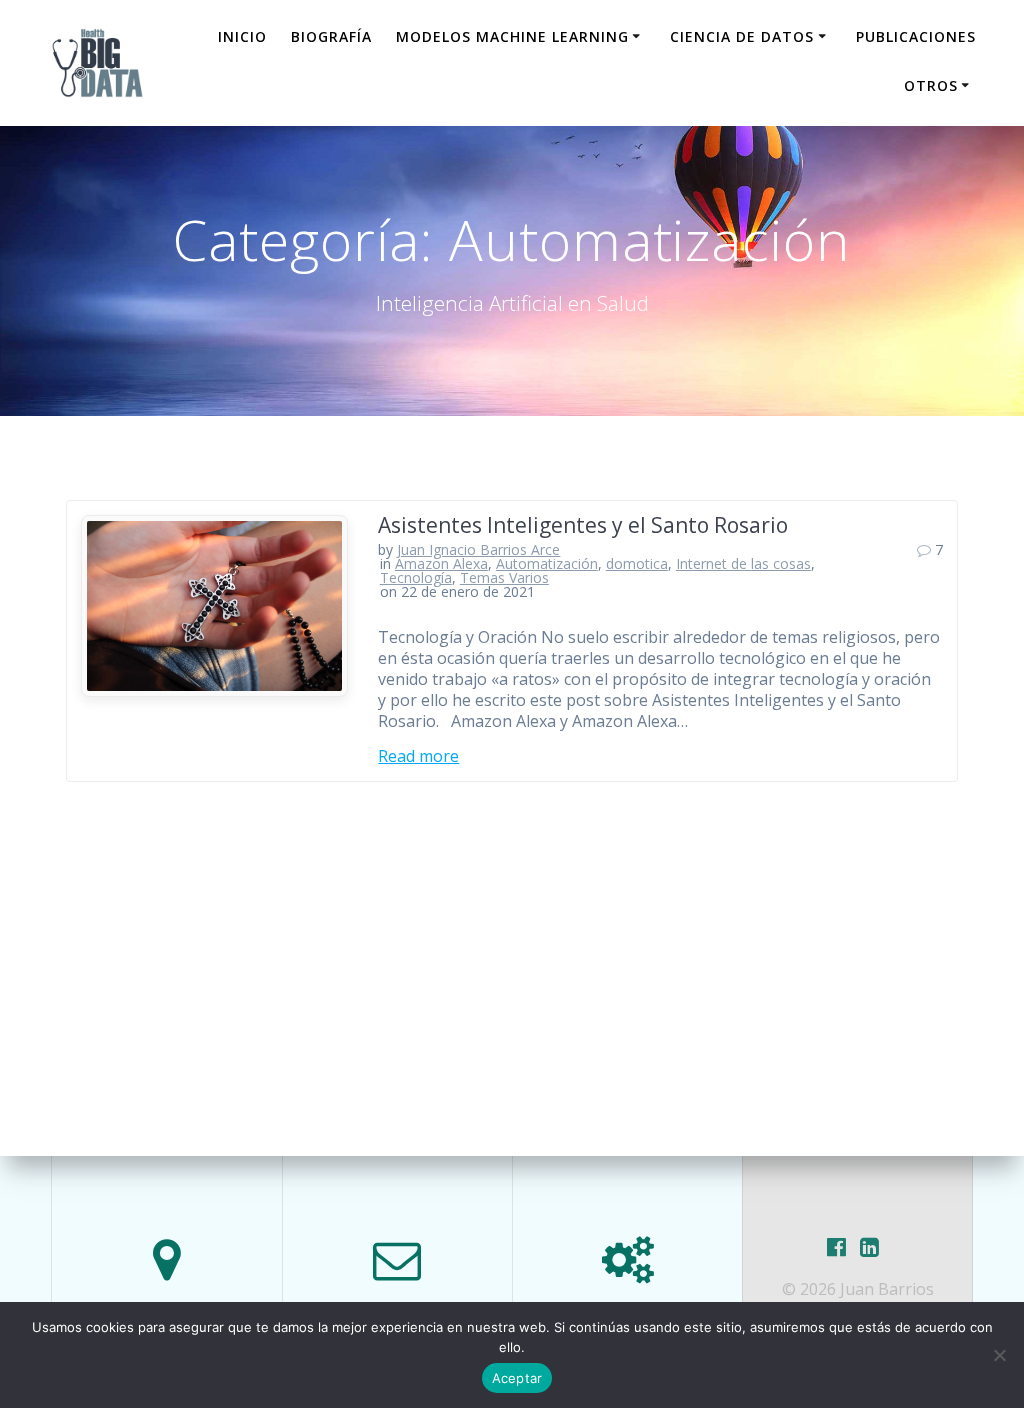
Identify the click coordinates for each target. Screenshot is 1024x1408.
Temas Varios (504, 577)
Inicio (242, 36)
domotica (637, 563)
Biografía (331, 36)
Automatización (547, 563)
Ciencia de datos (742, 36)
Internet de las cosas (743, 563)
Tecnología (416, 577)
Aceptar (517, 1378)
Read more (418, 756)
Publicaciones (916, 36)
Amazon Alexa (441, 563)
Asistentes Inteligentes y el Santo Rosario (583, 525)
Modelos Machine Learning (512, 36)
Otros (931, 85)
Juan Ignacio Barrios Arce (478, 549)
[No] (999, 1355)
